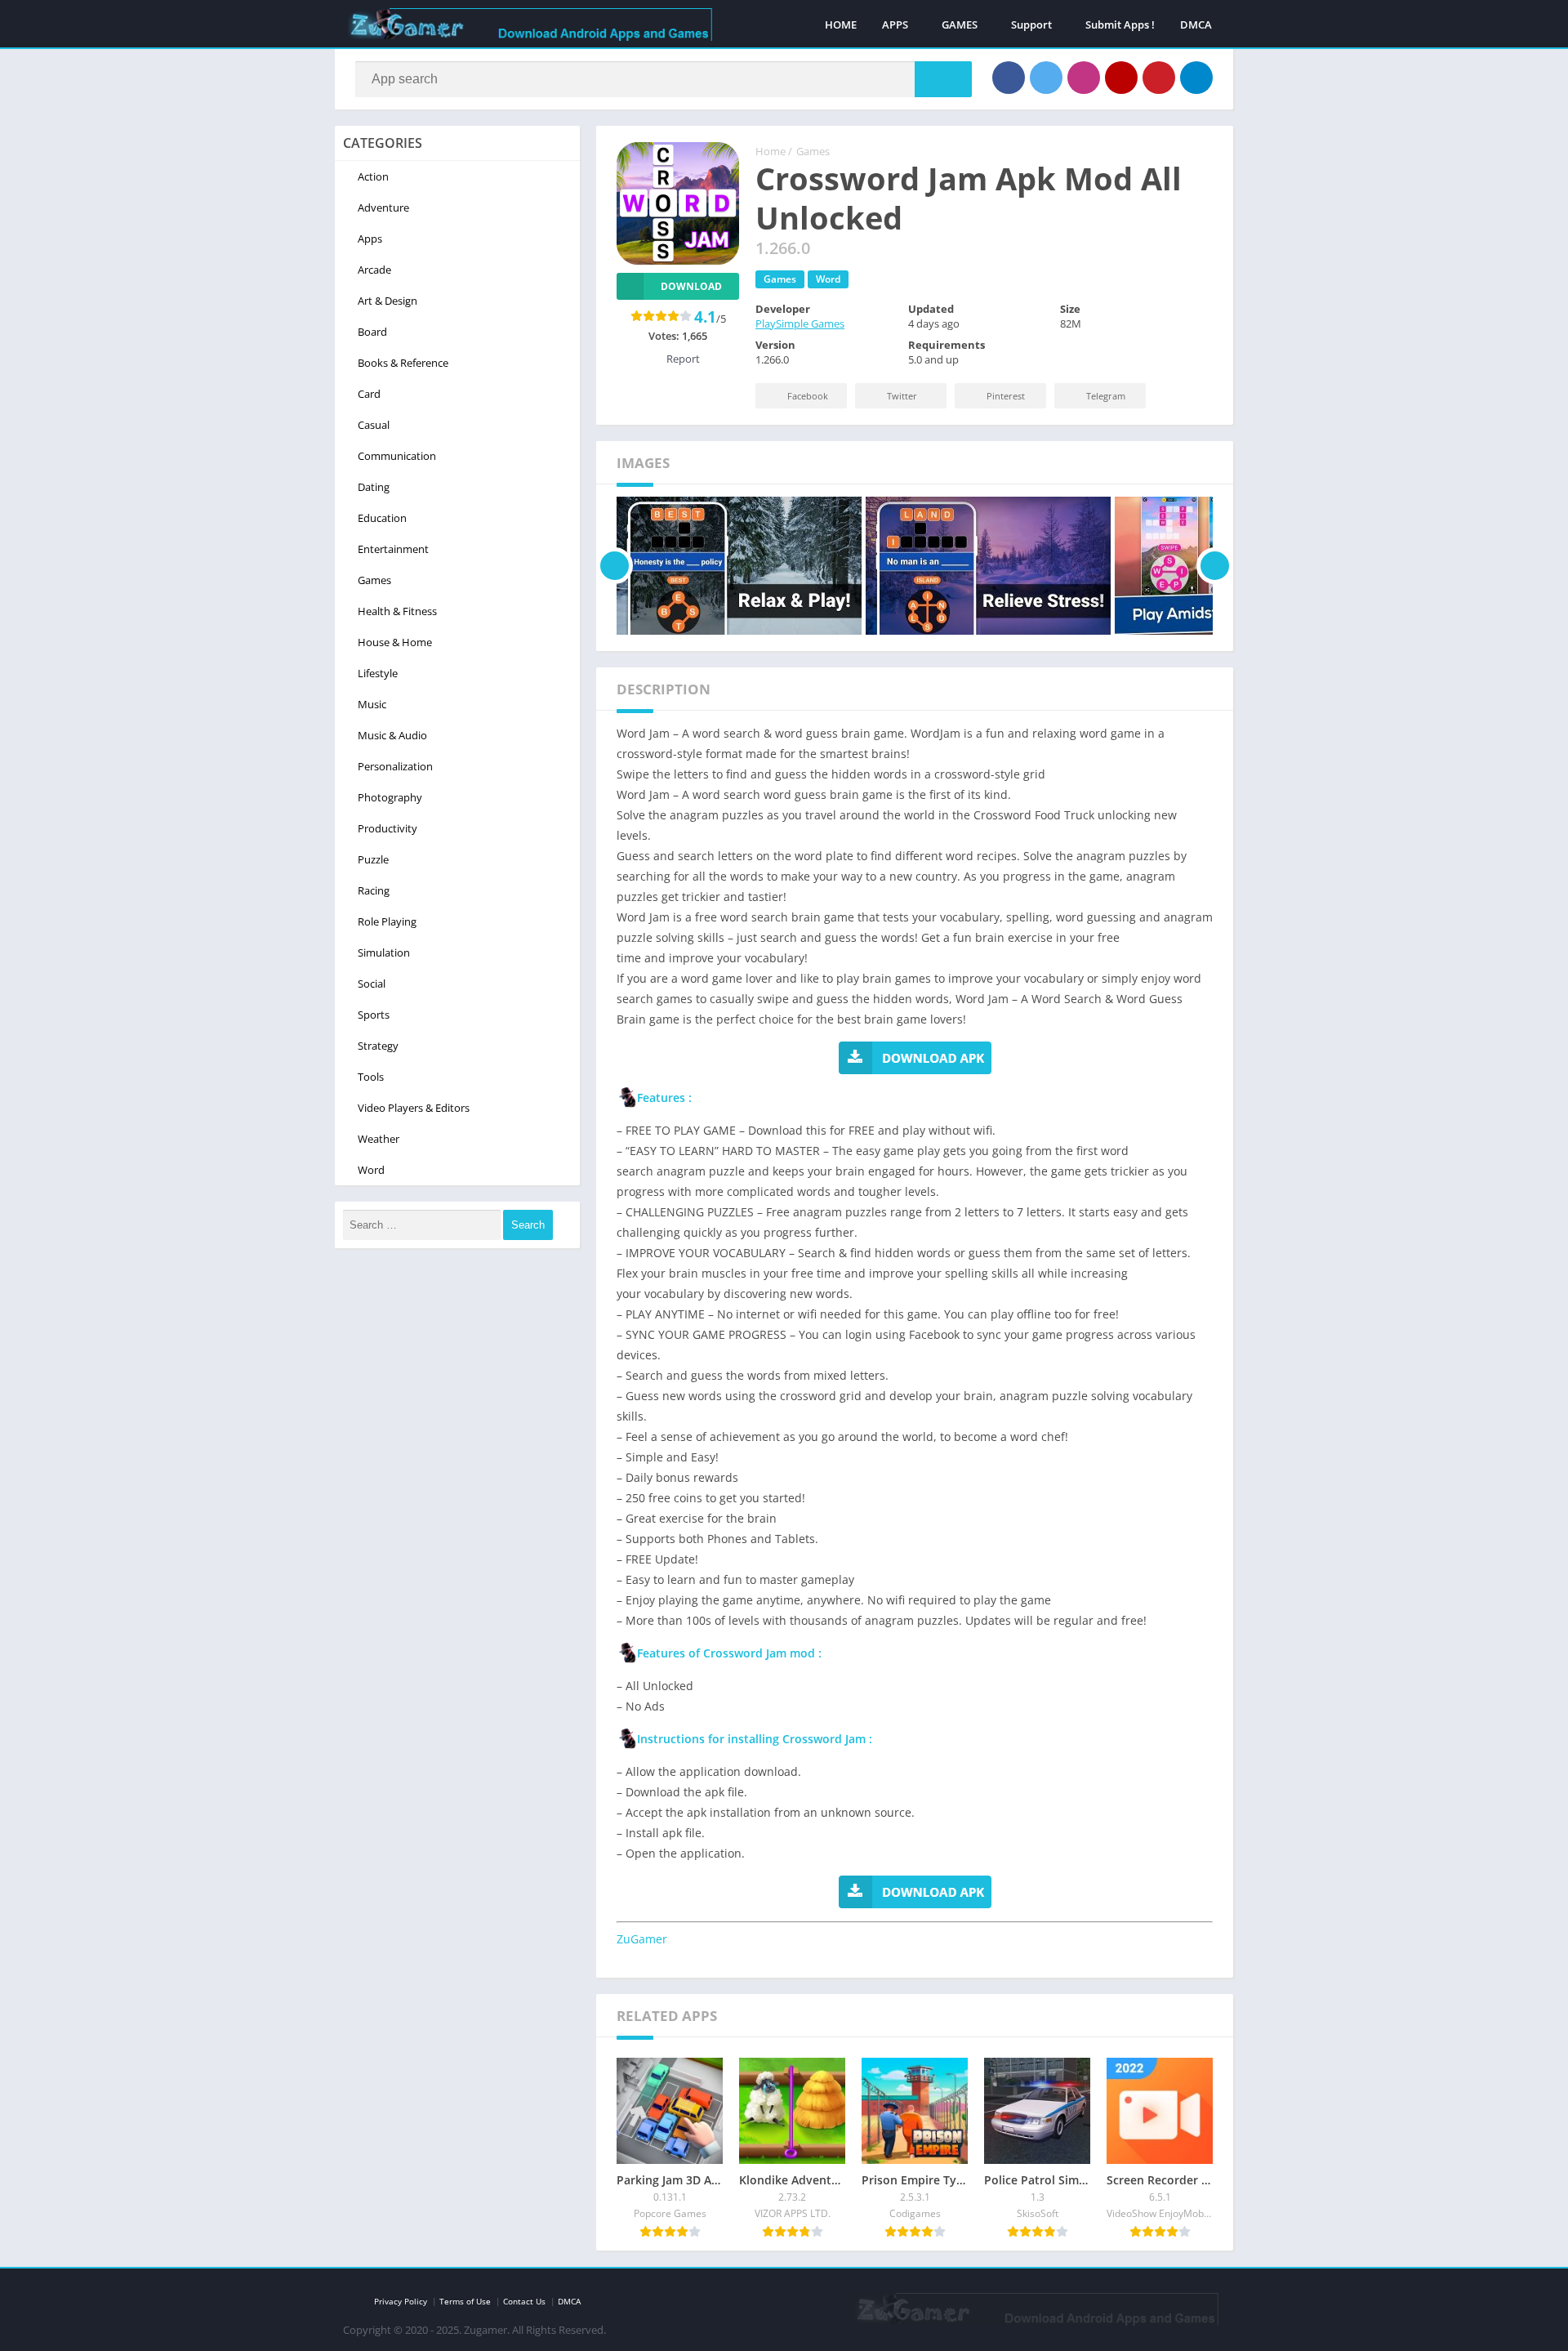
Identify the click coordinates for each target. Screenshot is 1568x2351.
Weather (379, 1139)
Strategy (378, 1046)
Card (369, 394)
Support (1031, 25)
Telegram (1106, 396)
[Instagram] (1084, 78)
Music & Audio (392, 735)
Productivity (388, 828)
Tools (371, 1077)
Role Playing (387, 921)
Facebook (808, 396)
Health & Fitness (397, 611)
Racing (374, 890)
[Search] (943, 79)
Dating (374, 487)
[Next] (1215, 566)
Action (373, 176)
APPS (895, 25)
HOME (841, 25)
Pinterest (1006, 396)
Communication (397, 456)
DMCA (1196, 25)
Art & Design (388, 301)
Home (771, 151)
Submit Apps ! (1120, 25)
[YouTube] (1121, 78)
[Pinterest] (1159, 78)
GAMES (960, 25)
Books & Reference (403, 363)
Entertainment (393, 549)
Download (691, 286)
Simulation (384, 952)
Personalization (395, 766)
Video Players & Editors (414, 1108)
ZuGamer (642, 1939)
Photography (390, 797)
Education (382, 518)
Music (372, 704)
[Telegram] (1196, 78)
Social (372, 984)
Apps (370, 239)
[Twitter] (1046, 78)
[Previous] (615, 566)
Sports (374, 1015)
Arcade (374, 270)
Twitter (902, 396)
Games (813, 151)
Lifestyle (378, 673)
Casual (374, 425)
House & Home (395, 642)
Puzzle (373, 859)
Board (372, 332)
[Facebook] (1009, 78)
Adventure (383, 207)
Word (828, 279)
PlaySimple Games (800, 323)
